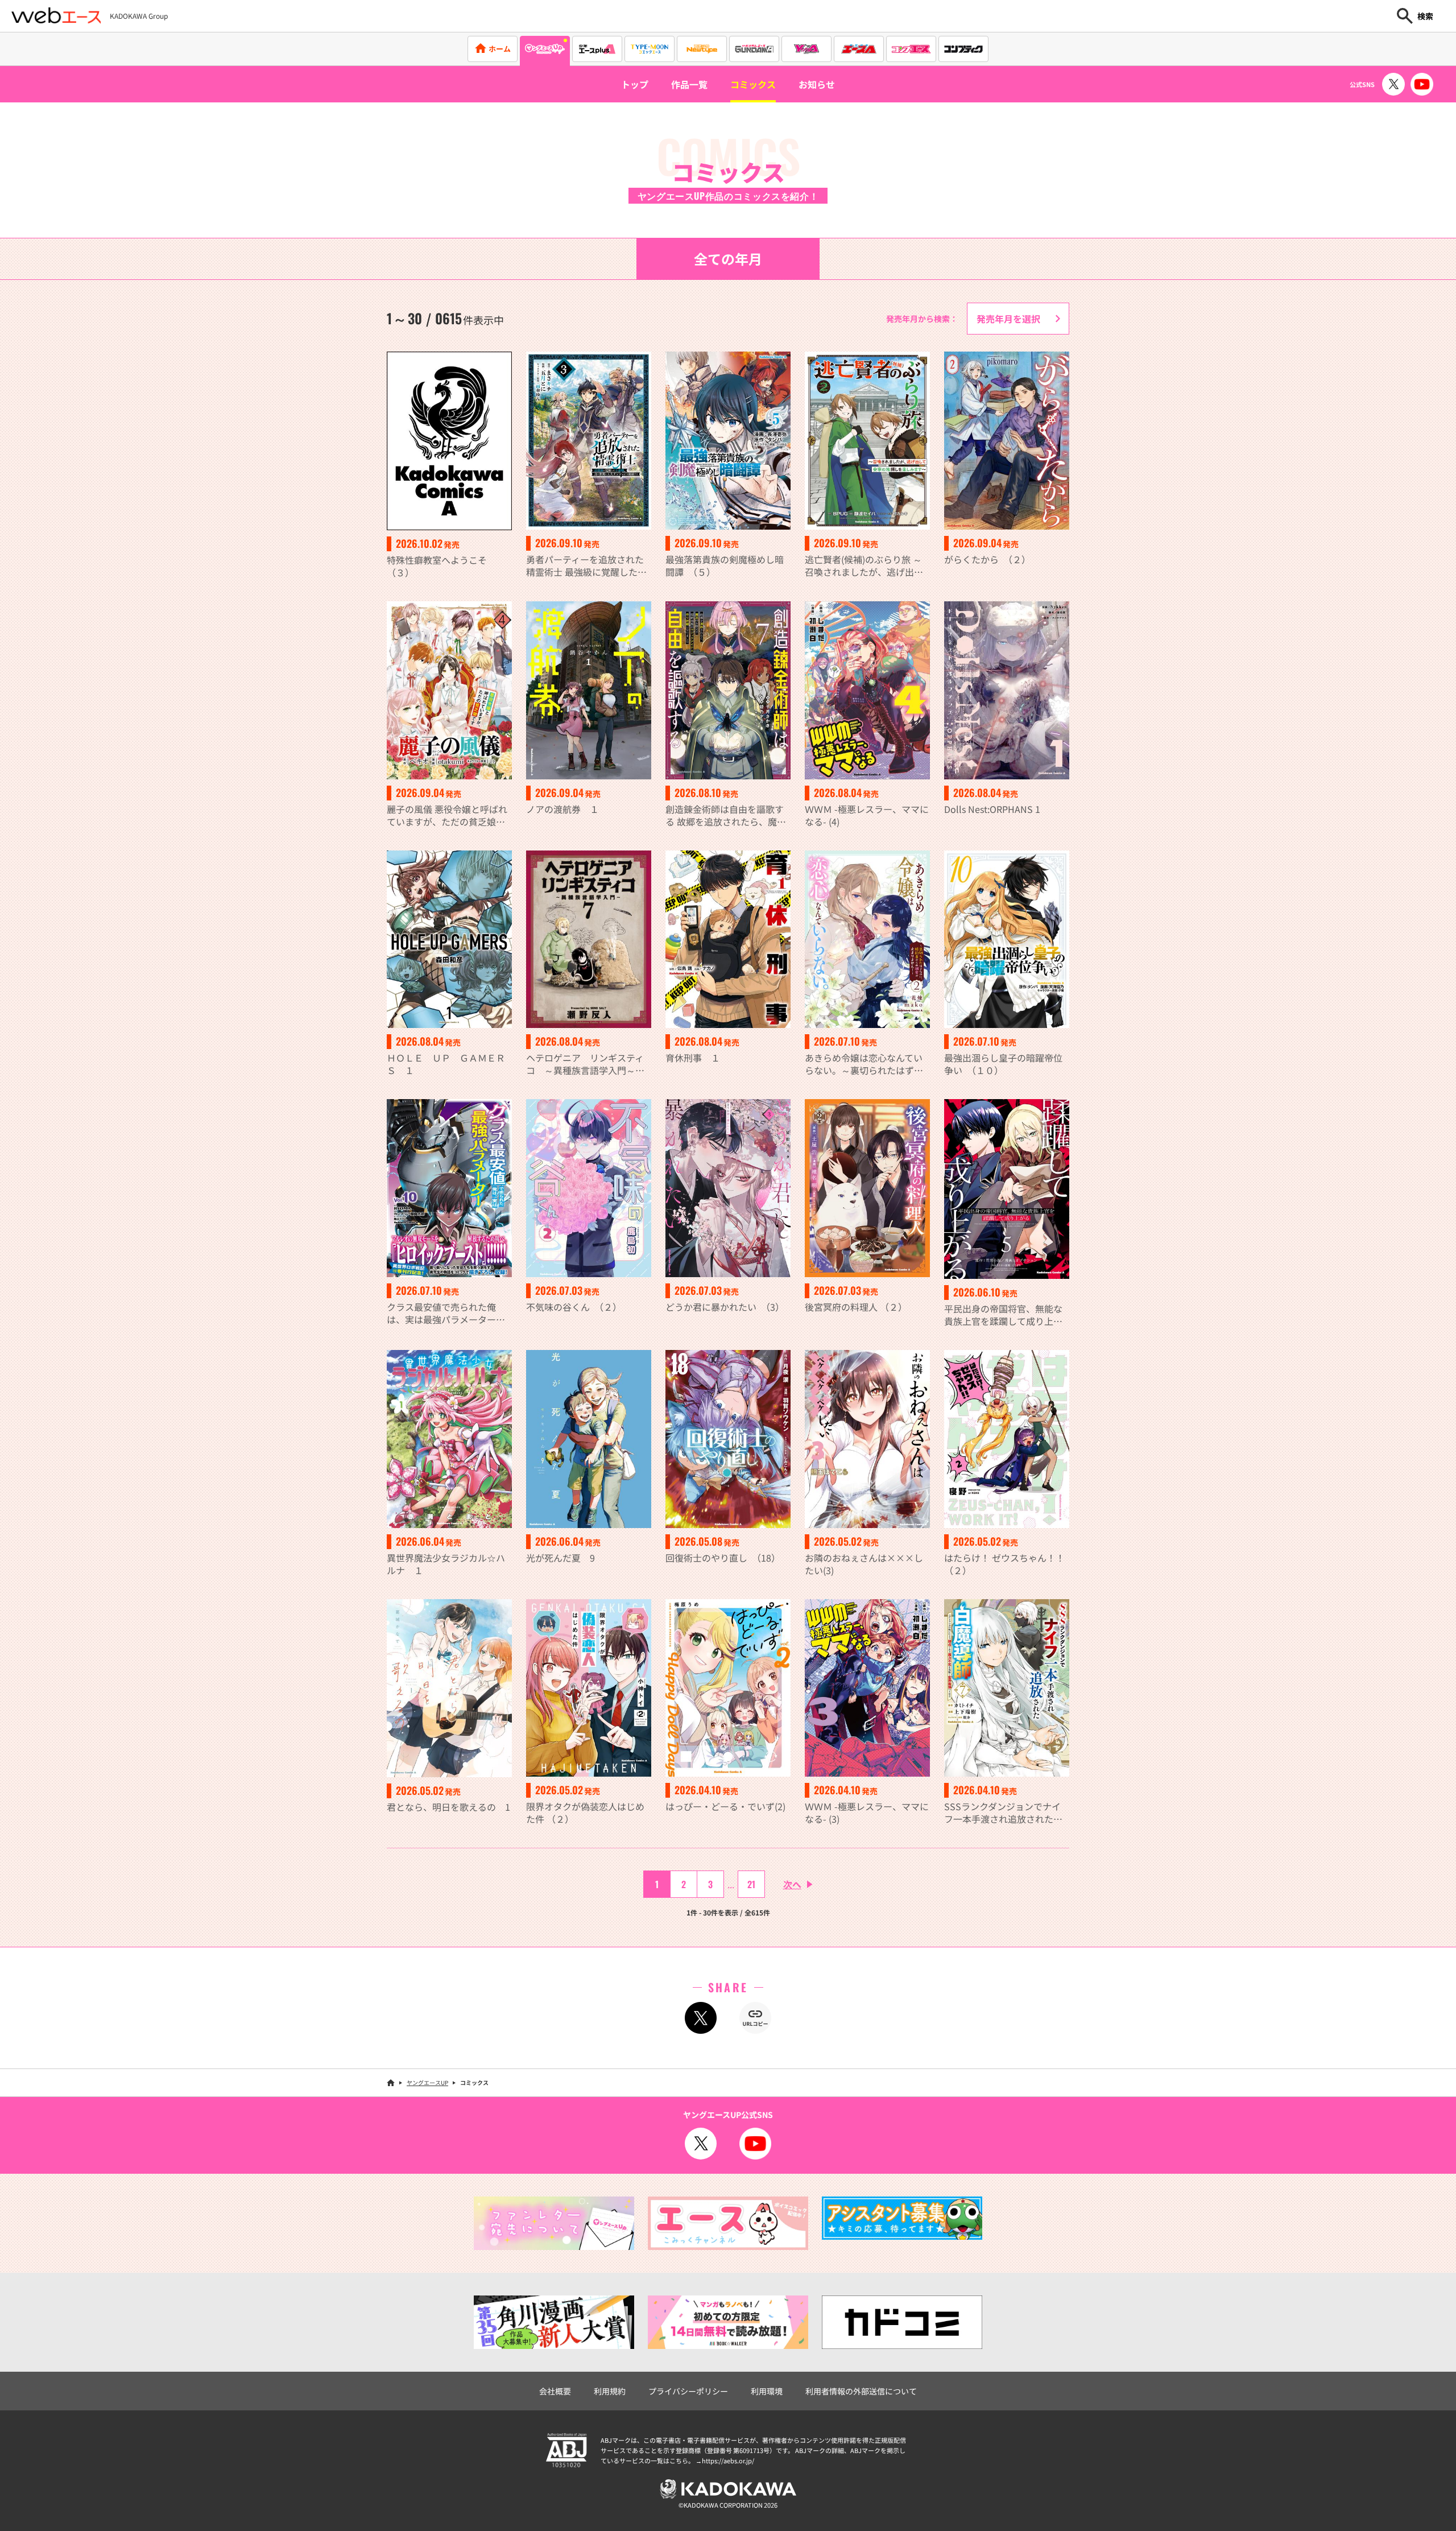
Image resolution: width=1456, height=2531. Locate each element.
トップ (635, 84)
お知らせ (817, 84)
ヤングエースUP (427, 2082)
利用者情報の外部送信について (861, 2391)
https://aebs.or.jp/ (728, 2460)
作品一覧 (689, 84)
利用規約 (610, 2391)
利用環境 (767, 2391)
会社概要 (555, 2391)
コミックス (753, 84)
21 (751, 1884)
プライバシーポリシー (688, 2391)
